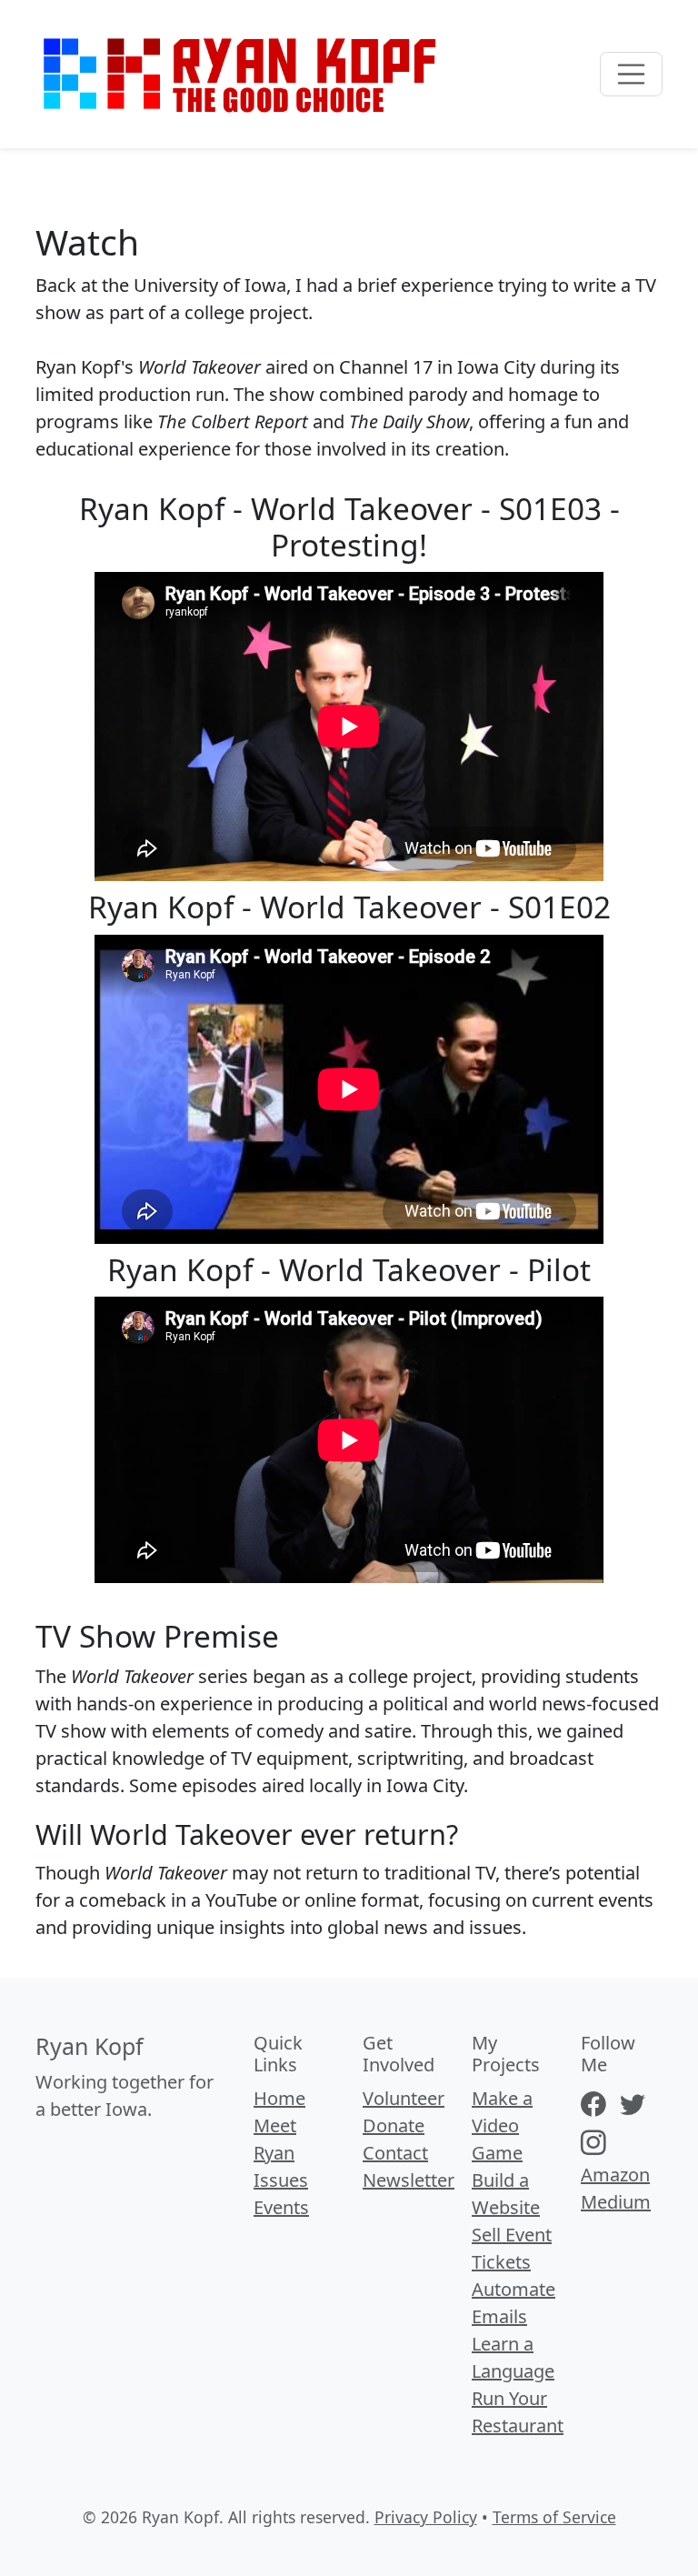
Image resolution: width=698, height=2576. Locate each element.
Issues (281, 2180)
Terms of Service (554, 2517)
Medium (616, 2202)
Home (279, 2098)
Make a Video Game (502, 2125)
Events (281, 2207)
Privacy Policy (426, 2517)
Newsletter (409, 2180)
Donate (394, 2125)
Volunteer (404, 2098)
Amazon (615, 2175)
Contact (395, 2153)
